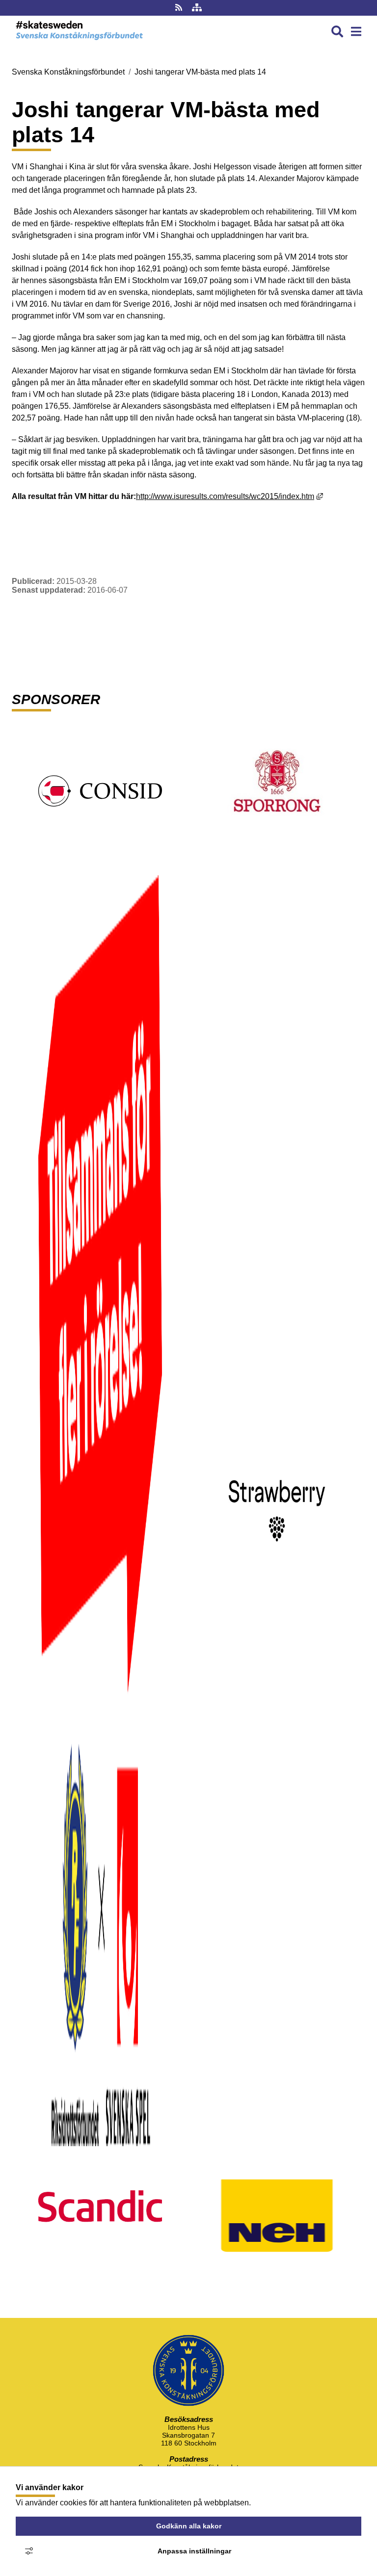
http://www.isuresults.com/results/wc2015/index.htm (229, 496)
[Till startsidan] (79, 42)
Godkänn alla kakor (189, 2526)
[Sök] (337, 32)
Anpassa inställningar (194, 2551)
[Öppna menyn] (356, 32)
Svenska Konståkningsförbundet (68, 72)
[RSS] (180, 8)
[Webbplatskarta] (197, 8)
